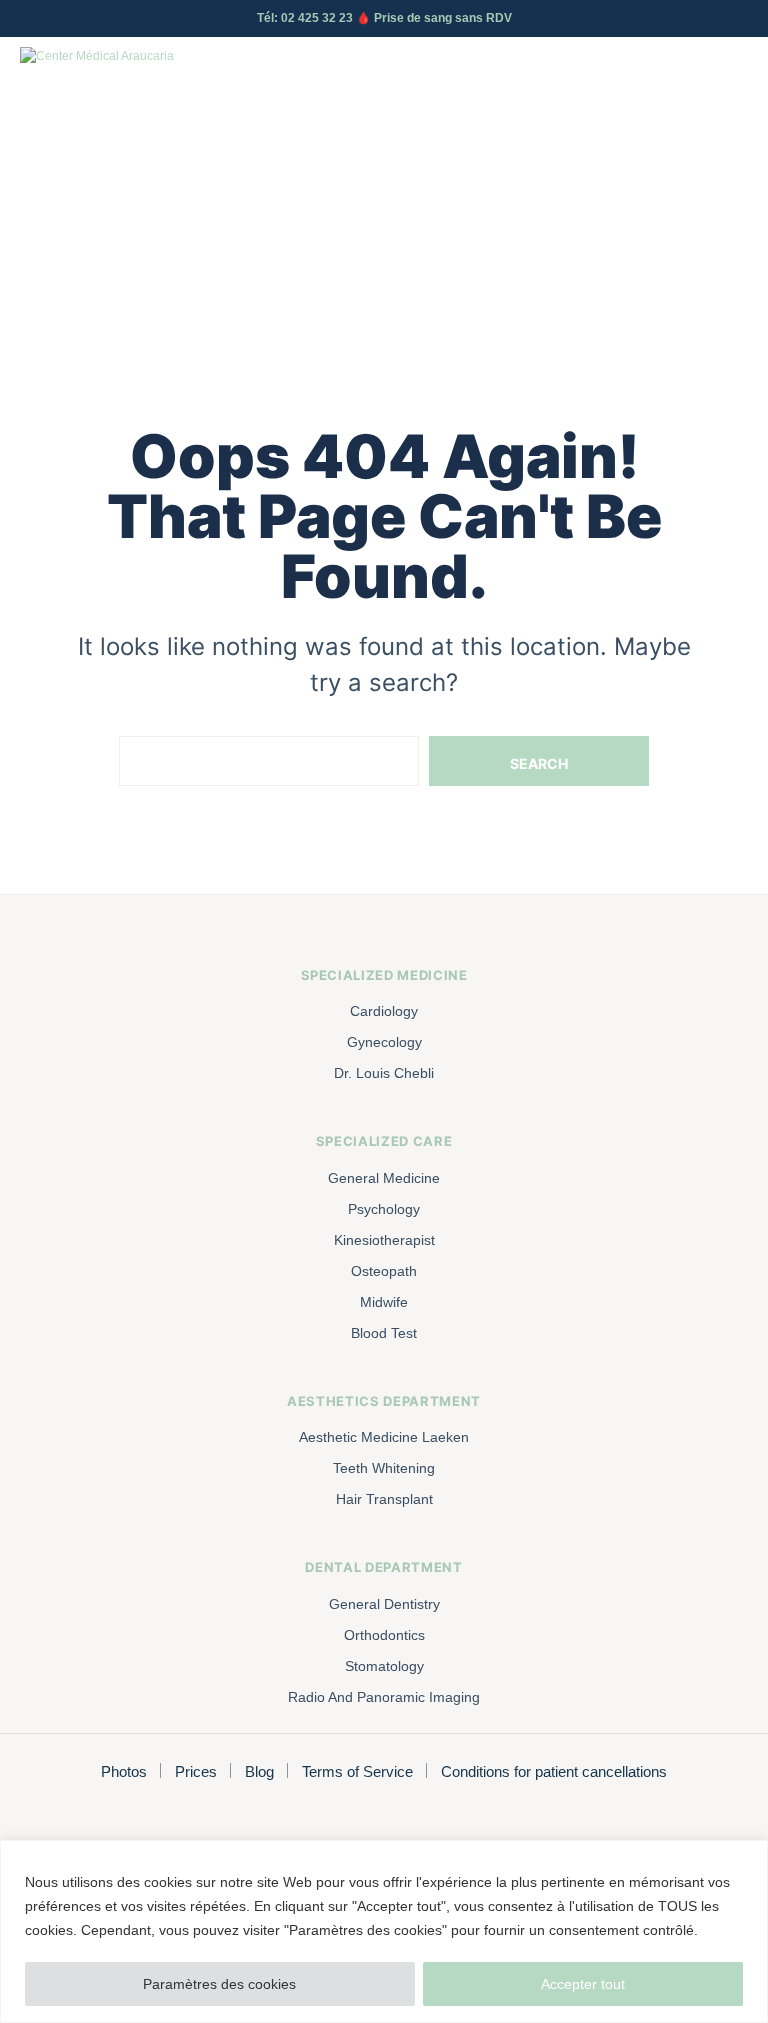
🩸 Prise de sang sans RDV (434, 18)
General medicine (384, 1178)
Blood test (384, 1333)
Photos (124, 1771)
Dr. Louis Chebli (384, 1073)
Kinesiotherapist (384, 1240)
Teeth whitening (384, 1468)
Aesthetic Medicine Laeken (384, 1437)
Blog (259, 1771)
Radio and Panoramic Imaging (384, 1697)
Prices (196, 1771)
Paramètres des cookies (219, 1984)
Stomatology (384, 1666)
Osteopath (384, 1271)
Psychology (384, 1209)
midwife (384, 1302)
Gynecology (384, 1042)
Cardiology (384, 1011)
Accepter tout (583, 1984)
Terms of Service (357, 1771)
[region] (384, 1931)
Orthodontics (384, 1635)
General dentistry (384, 1604)
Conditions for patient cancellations (554, 1771)
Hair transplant (384, 1499)
